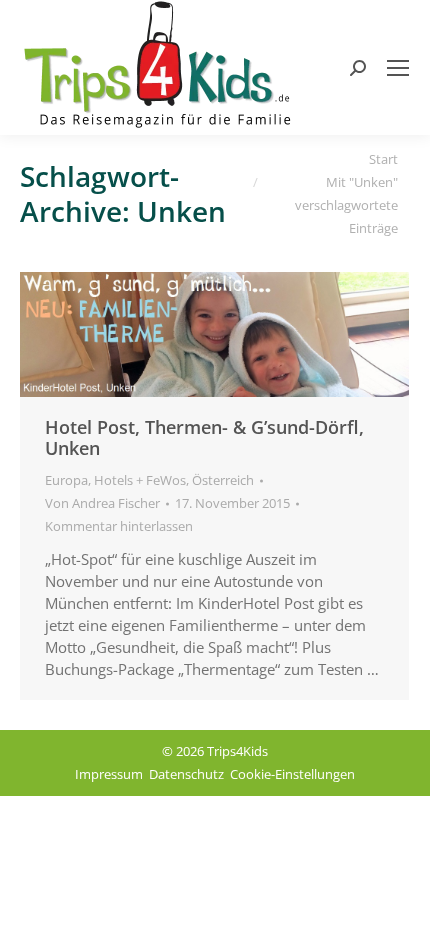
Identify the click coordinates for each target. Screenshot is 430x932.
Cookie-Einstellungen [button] (292, 774)
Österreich (223, 480)
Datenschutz (186, 774)
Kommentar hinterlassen (119, 526)
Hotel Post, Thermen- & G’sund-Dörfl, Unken (204, 437)
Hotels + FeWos (140, 480)
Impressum (109, 774)
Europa (66, 480)
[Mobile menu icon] (398, 68)
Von (102, 503)
